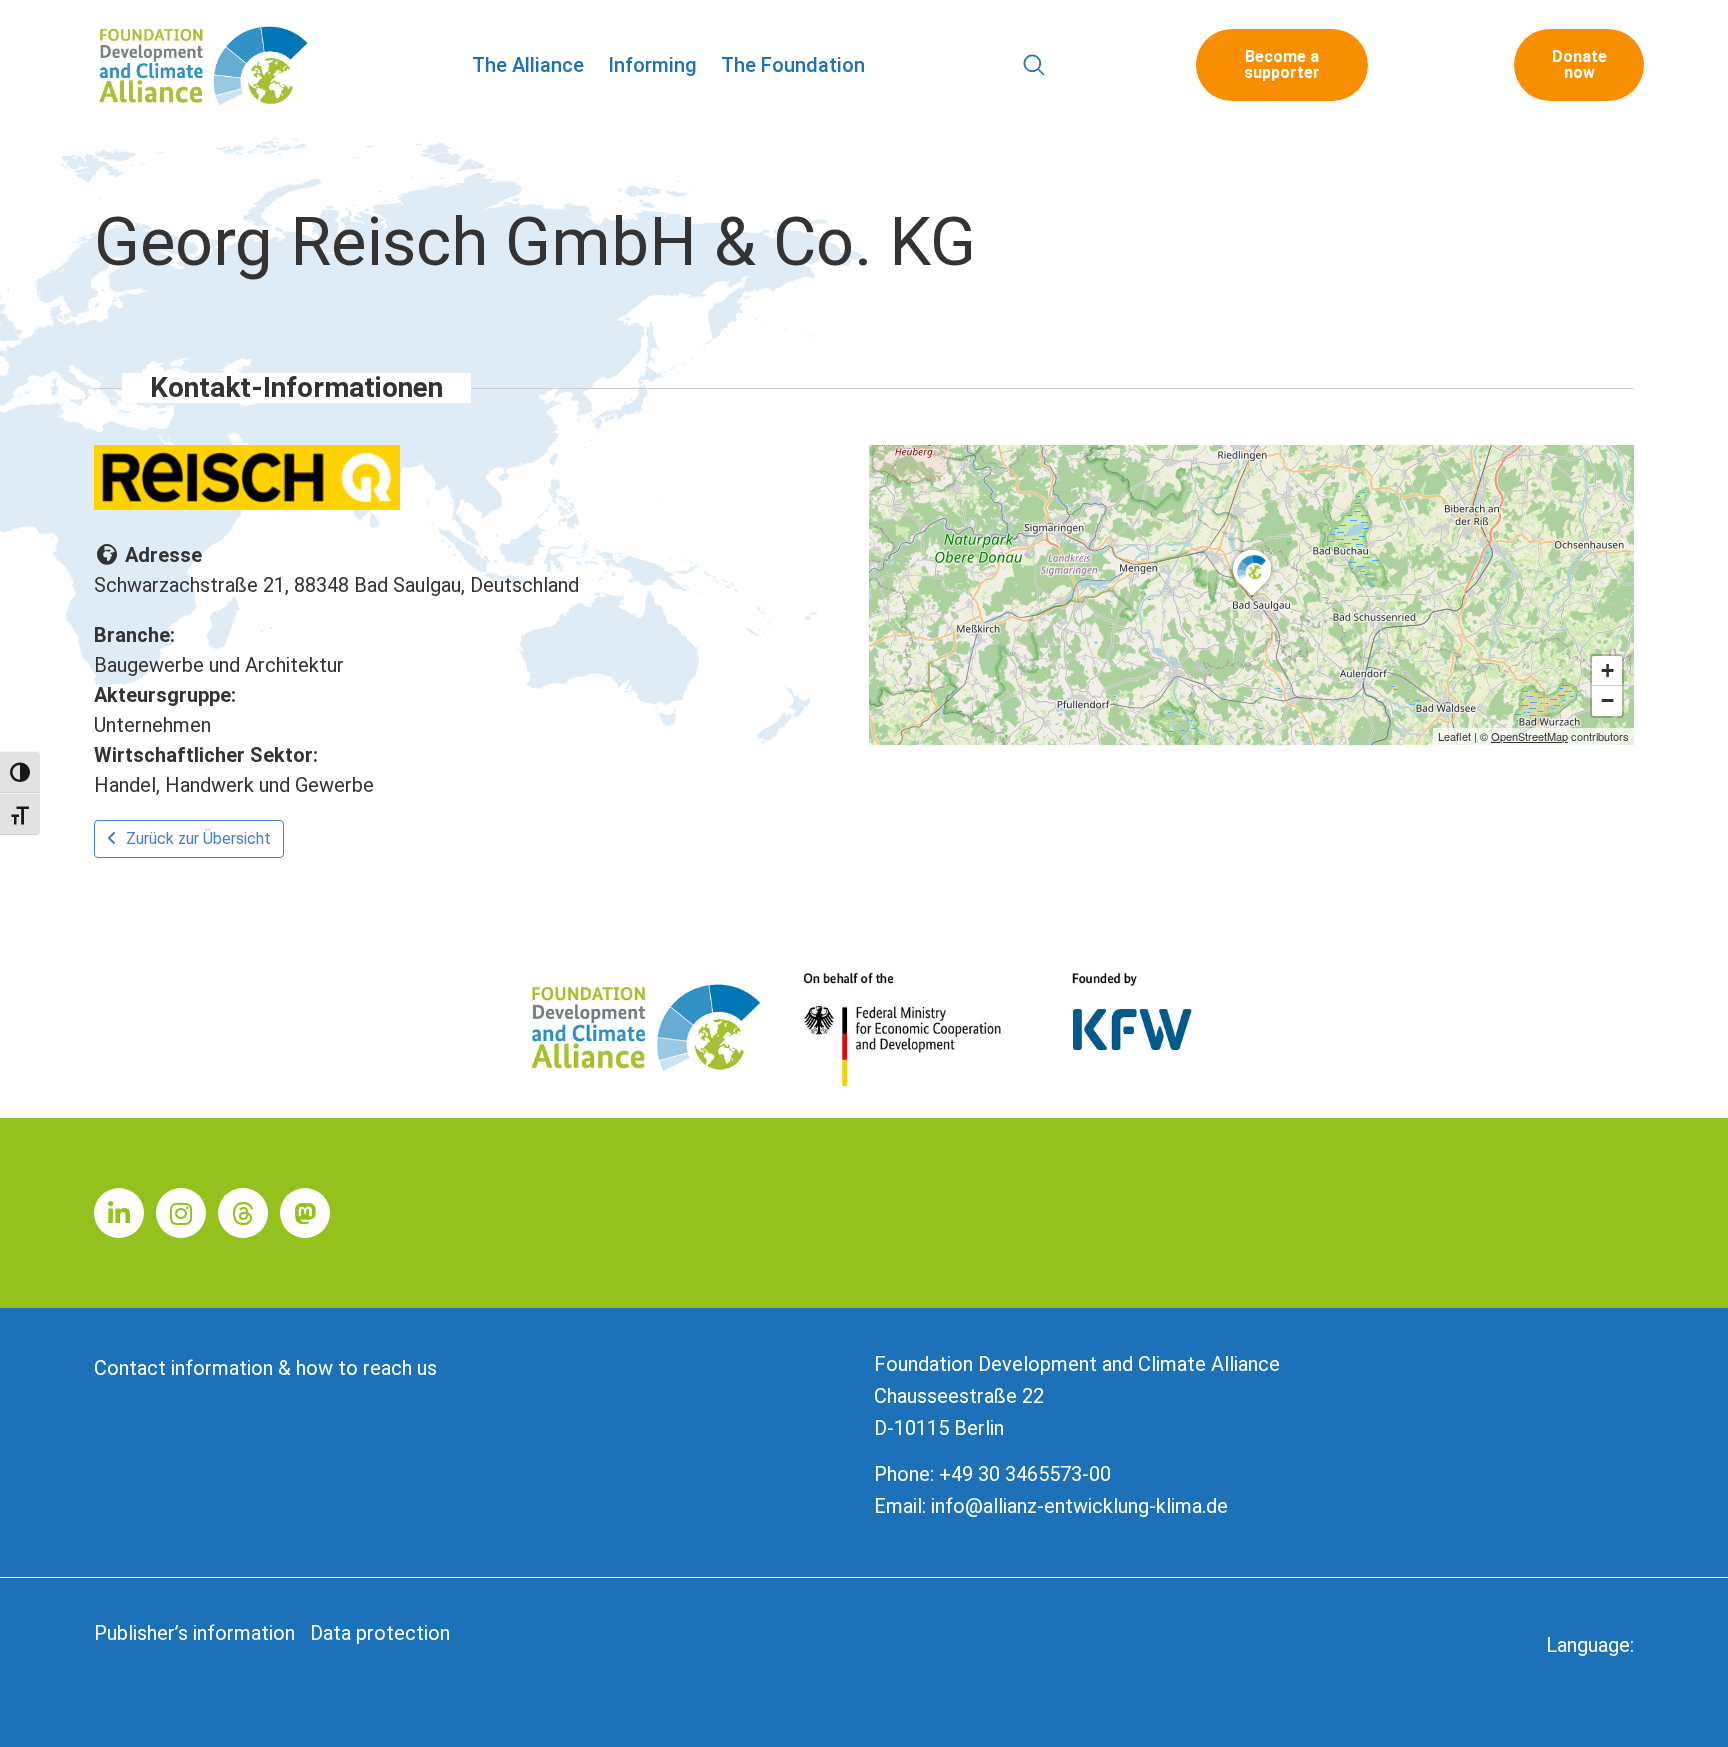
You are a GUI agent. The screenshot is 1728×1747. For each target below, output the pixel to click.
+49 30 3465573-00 (1025, 1474)
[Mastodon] (305, 1213)
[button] (1033, 65)
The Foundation (793, 65)
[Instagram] (181, 1213)
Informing (652, 65)
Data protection (380, 1633)
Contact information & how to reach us (265, 1368)
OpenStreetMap (1529, 736)
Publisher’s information (194, 1633)
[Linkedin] (119, 1213)
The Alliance (528, 65)
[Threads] (243, 1213)
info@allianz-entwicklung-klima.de (1079, 1506)
